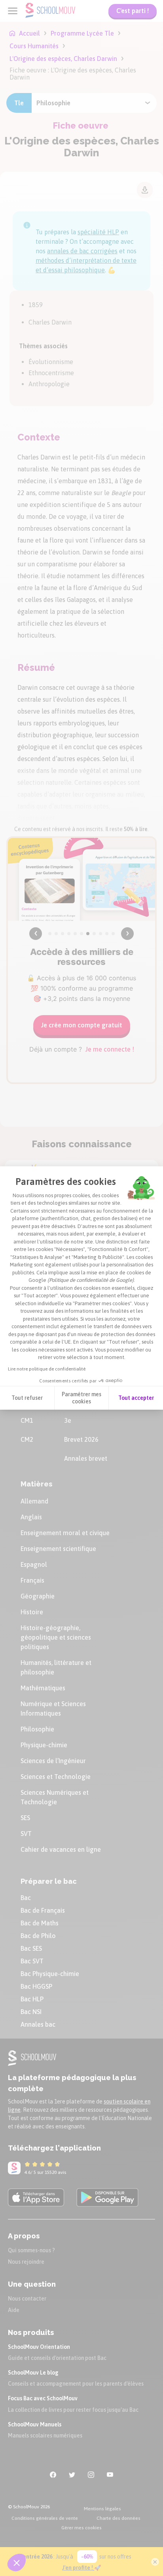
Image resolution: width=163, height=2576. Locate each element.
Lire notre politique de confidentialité (47, 1369)
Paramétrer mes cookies (81, 1398)
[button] (17, 2563)
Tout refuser (27, 1398)
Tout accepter (136, 1398)
